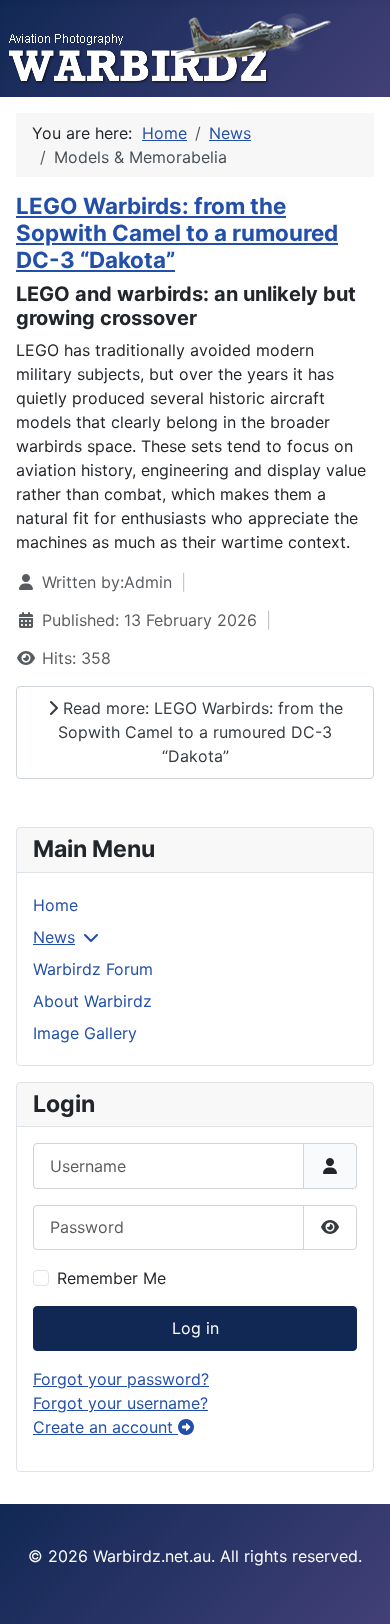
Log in (195, 1328)
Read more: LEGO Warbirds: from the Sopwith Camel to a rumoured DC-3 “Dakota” (200, 732)
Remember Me (111, 1278)
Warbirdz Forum (93, 969)
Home (55, 905)
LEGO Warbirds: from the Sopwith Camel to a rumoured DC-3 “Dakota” (177, 232)
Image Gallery (85, 1033)
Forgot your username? (120, 1403)
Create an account (105, 1427)
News (54, 937)
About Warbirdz (92, 1001)
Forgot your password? (121, 1379)
